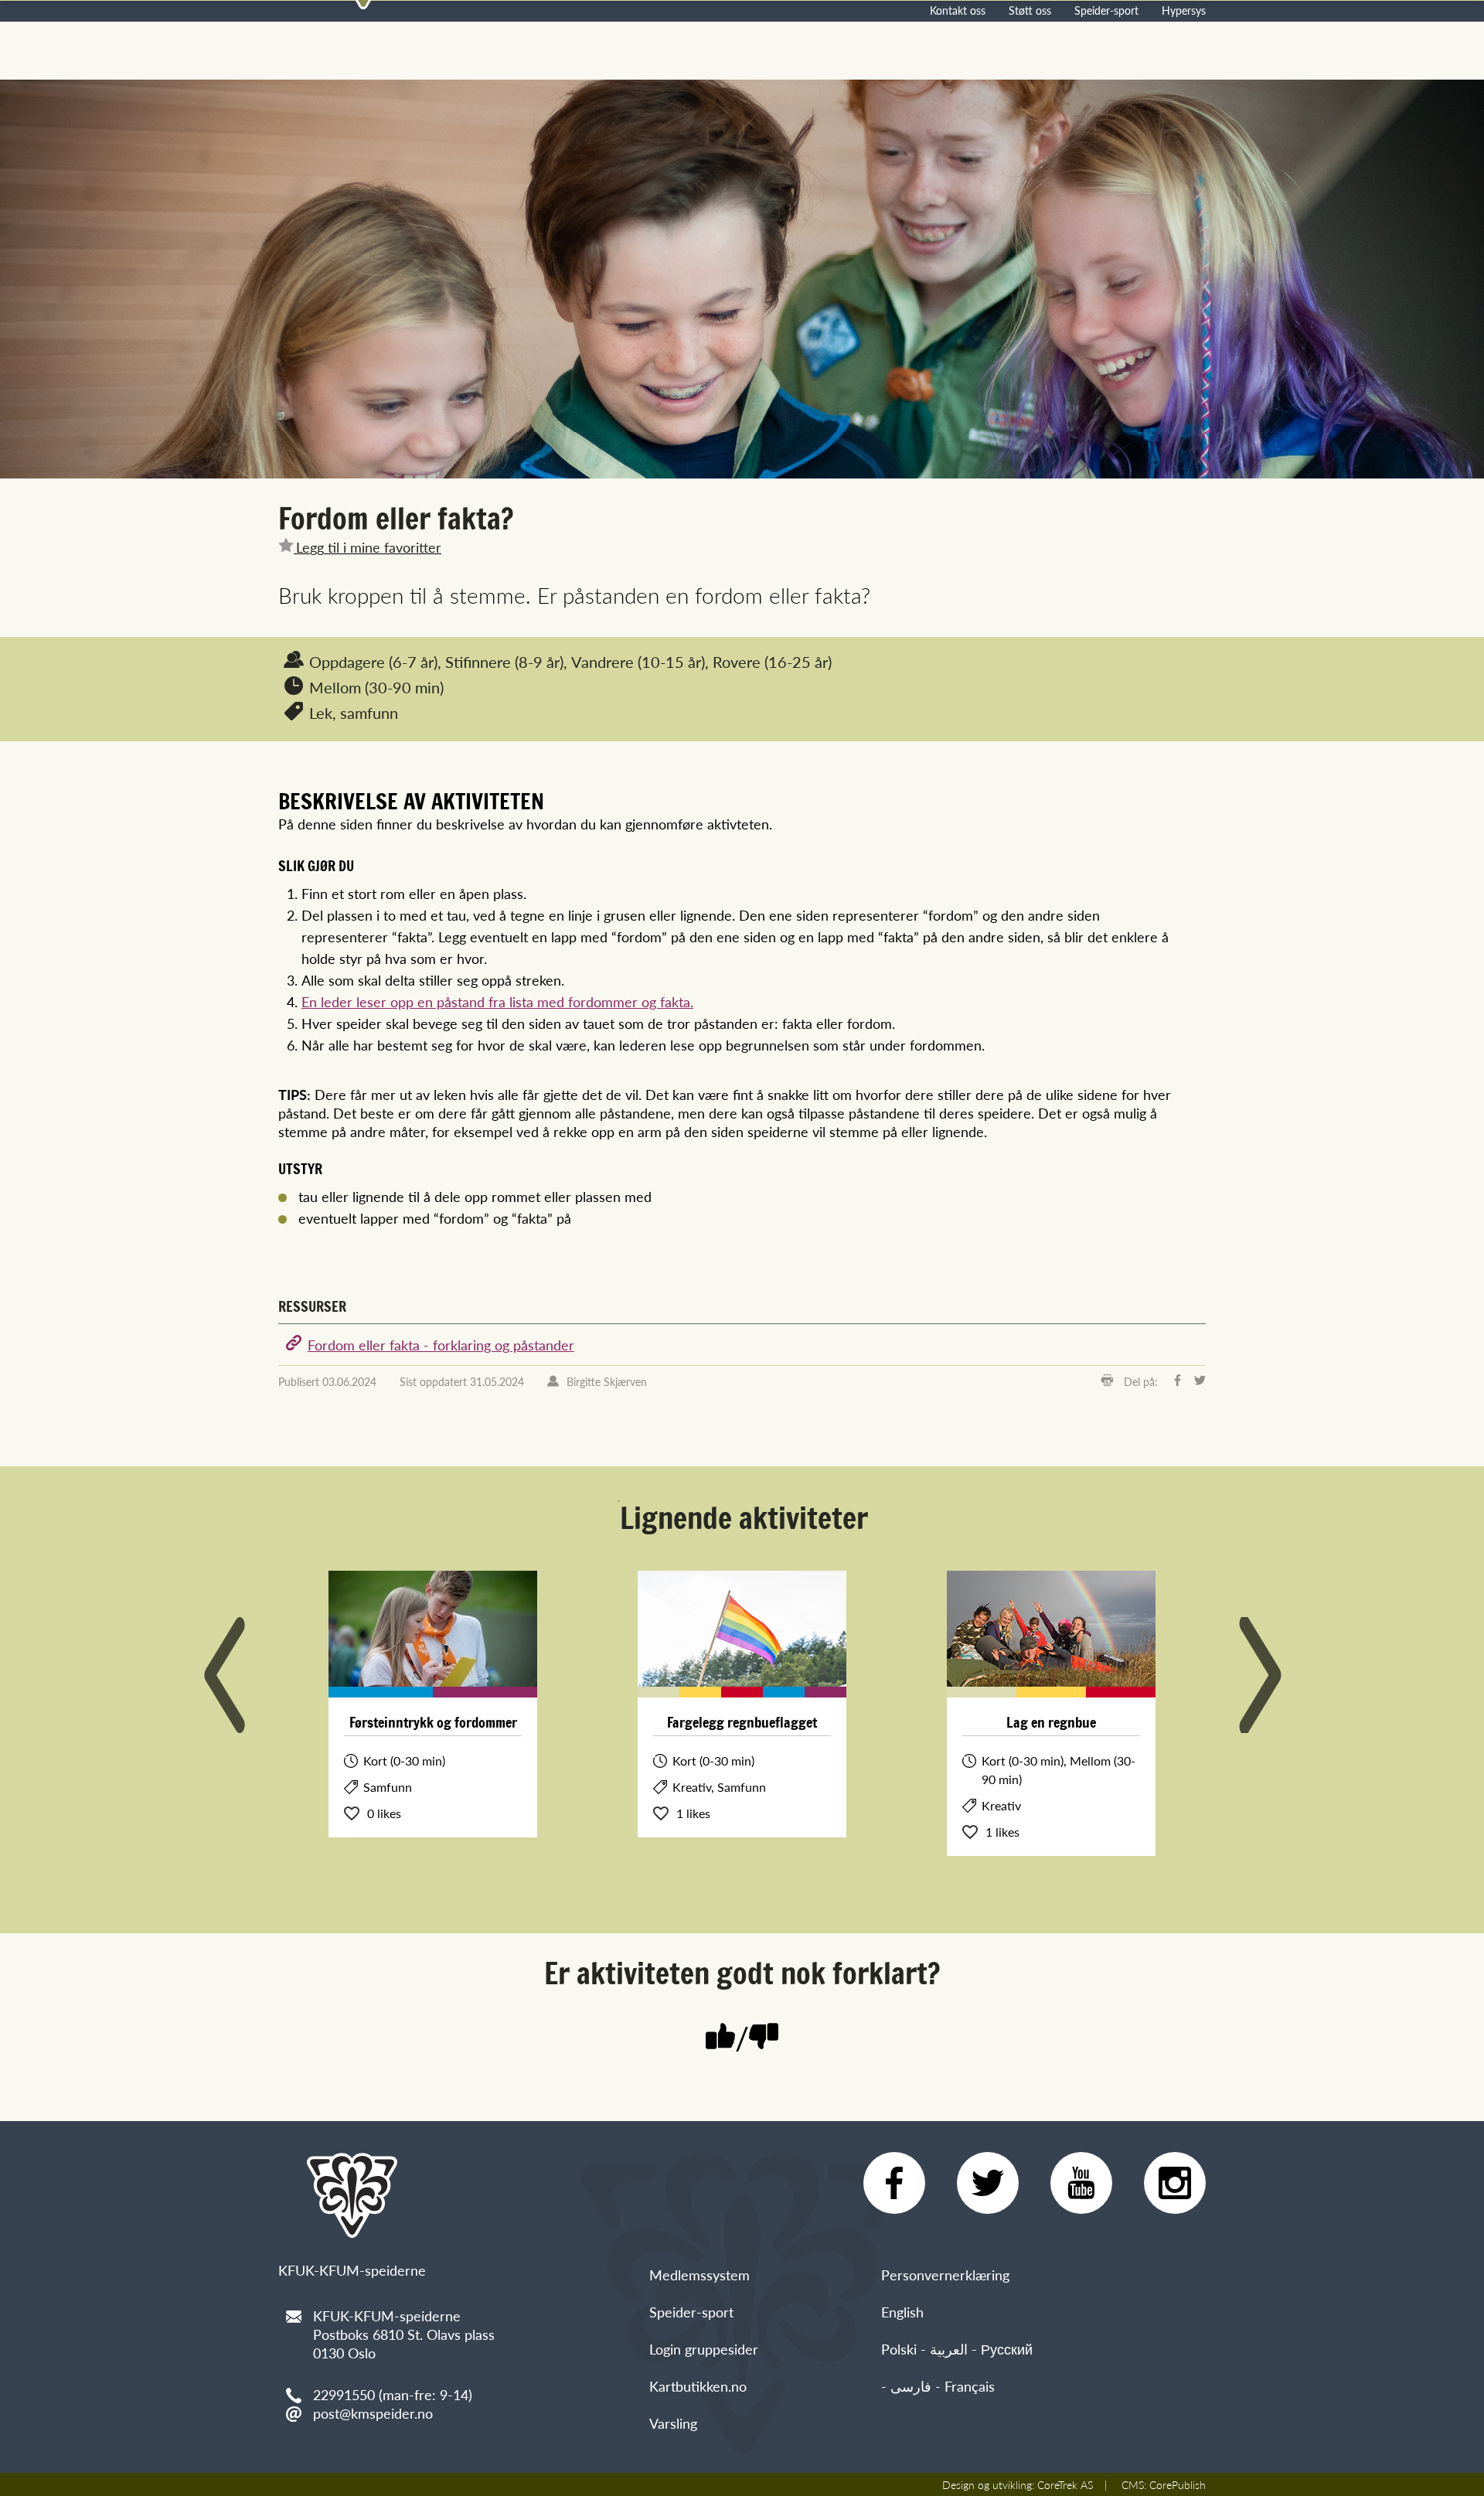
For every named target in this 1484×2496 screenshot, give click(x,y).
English (902, 2312)
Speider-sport (1106, 10)
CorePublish (1178, 2484)
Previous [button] (224, 1675)
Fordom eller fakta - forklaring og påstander (441, 1345)
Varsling (673, 2423)
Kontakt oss (958, 10)
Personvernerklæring (945, 2275)
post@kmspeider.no (373, 2413)
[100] (720, 2038)
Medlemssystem (699, 2275)
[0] (764, 2038)
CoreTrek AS (1065, 2484)
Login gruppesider (704, 2349)
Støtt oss (1030, 10)
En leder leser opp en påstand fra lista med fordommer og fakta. (497, 1001)
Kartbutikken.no (698, 2386)
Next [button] (1260, 1675)
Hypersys (1184, 10)
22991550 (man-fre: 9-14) (393, 2394)
